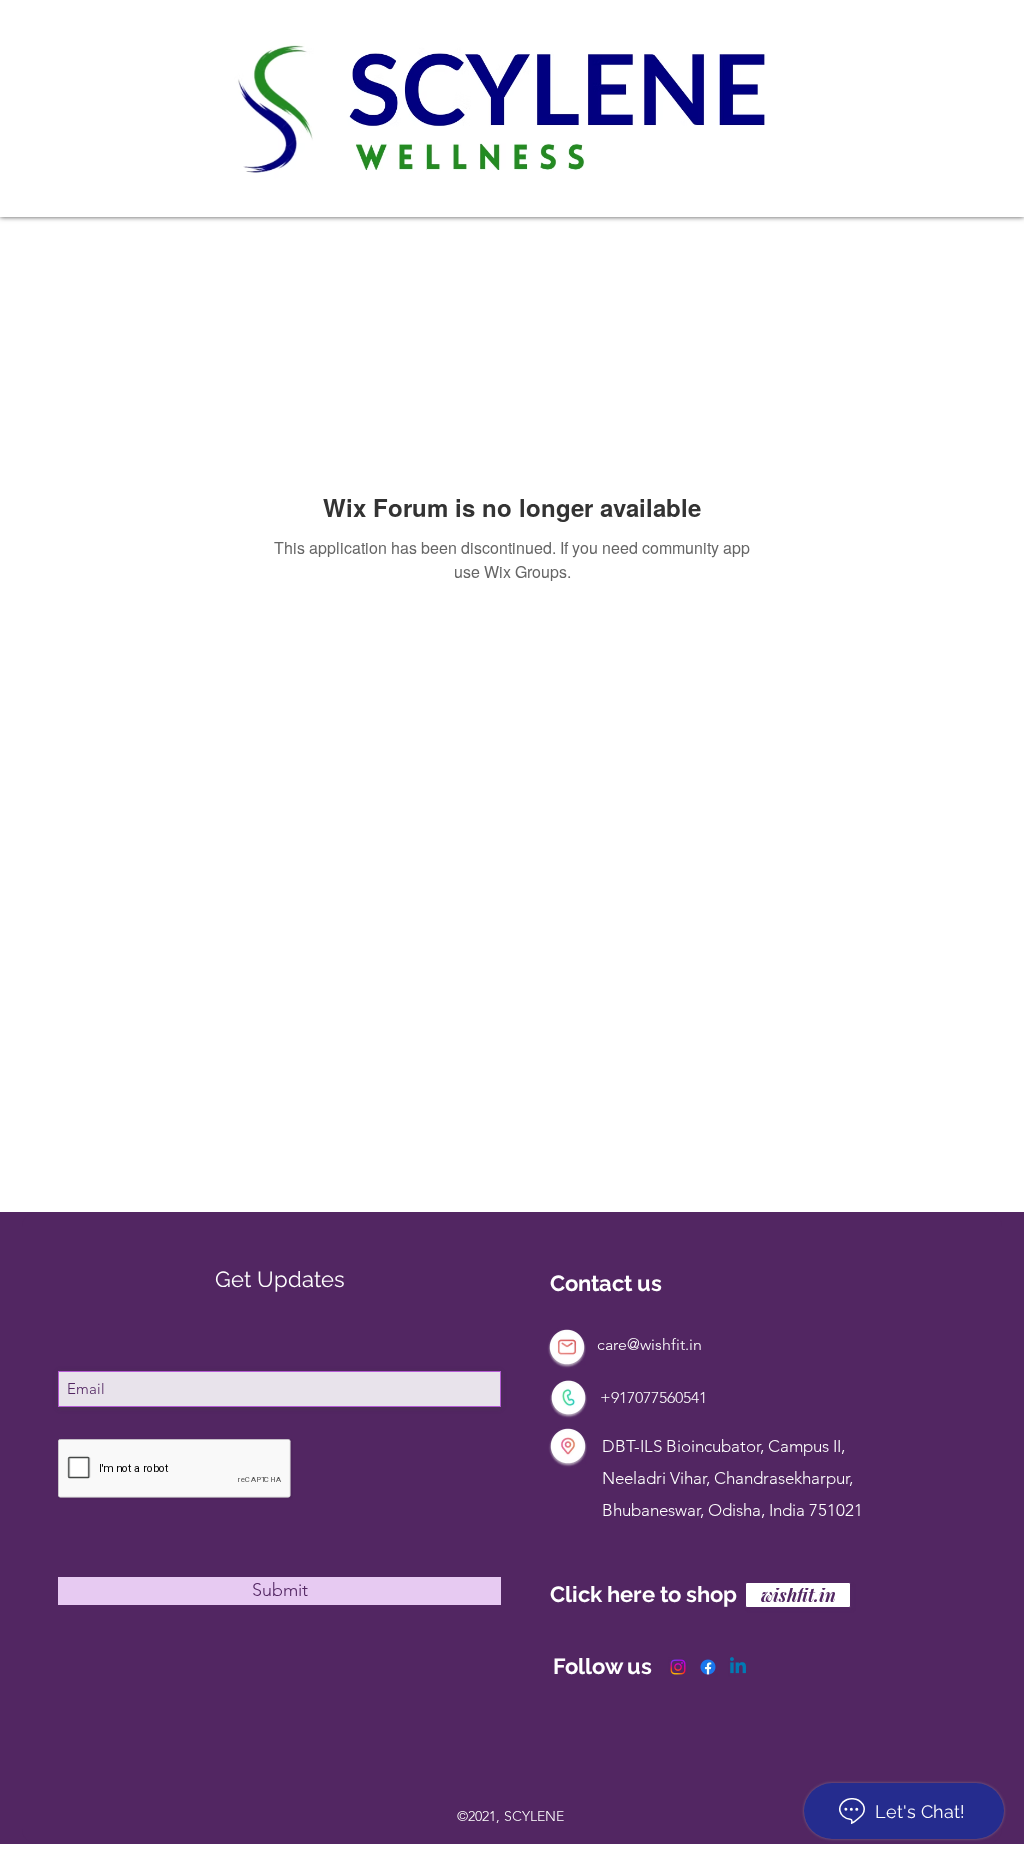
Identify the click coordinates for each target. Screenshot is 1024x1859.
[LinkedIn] (738, 1667)
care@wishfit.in (649, 1344)
